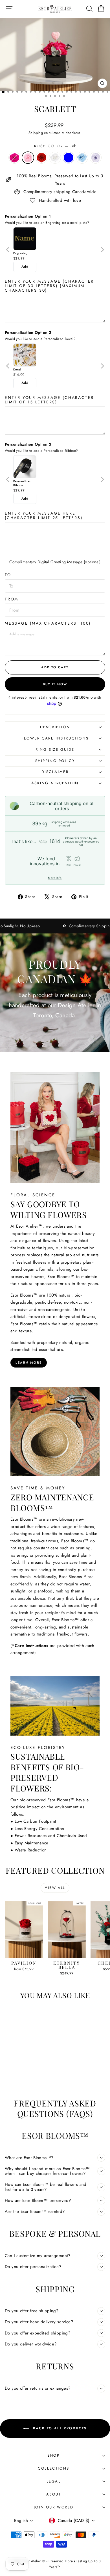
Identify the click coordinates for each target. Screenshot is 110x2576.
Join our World (54, 2507)
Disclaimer (55, 772)
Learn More (29, 1362)
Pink (28, 158)
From (12, 599)
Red (41, 158)
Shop (53, 2455)
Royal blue (69, 158)
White (55, 158)
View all (55, 1888)
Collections (54, 2468)
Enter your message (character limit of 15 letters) (49, 400)
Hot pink (14, 158)
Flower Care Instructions (55, 738)
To (8, 575)
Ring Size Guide (55, 749)
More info (55, 878)
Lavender (96, 158)
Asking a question (55, 783)
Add (25, 267)
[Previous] (8, 250)
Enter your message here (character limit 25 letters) (44, 515)
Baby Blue (82, 158)
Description (55, 727)
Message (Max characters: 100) (48, 623)
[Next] (102, 250)
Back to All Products (59, 2428)
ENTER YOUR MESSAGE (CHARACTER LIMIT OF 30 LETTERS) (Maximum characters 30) (49, 286)
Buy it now (55, 684)
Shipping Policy (55, 761)
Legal (54, 2481)
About (54, 2494)
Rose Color (55, 146)
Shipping (36, 133)
